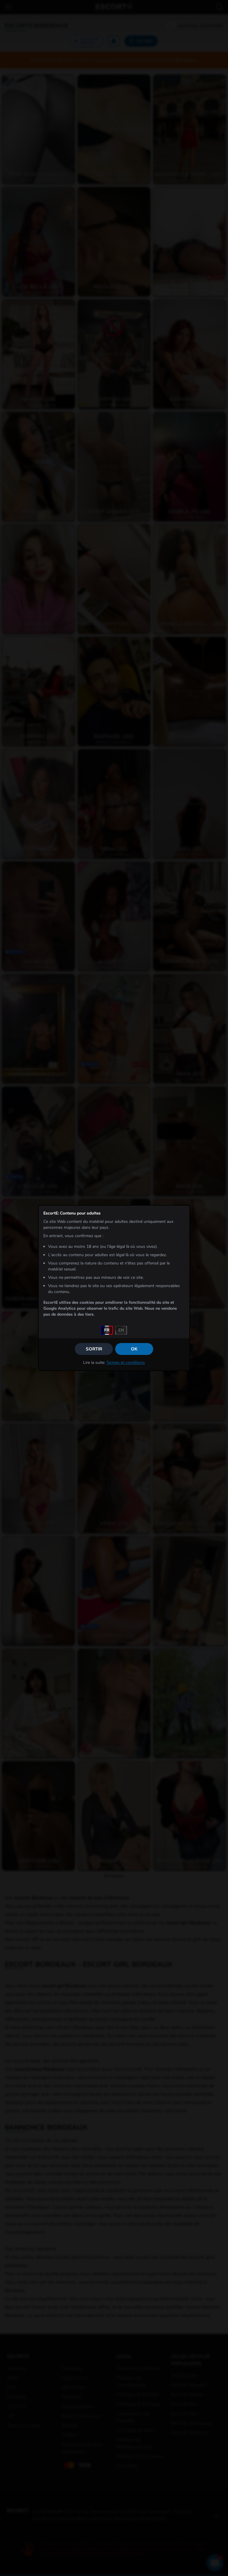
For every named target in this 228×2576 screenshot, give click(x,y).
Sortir (94, 1349)
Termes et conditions (126, 1363)
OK (134, 1349)
